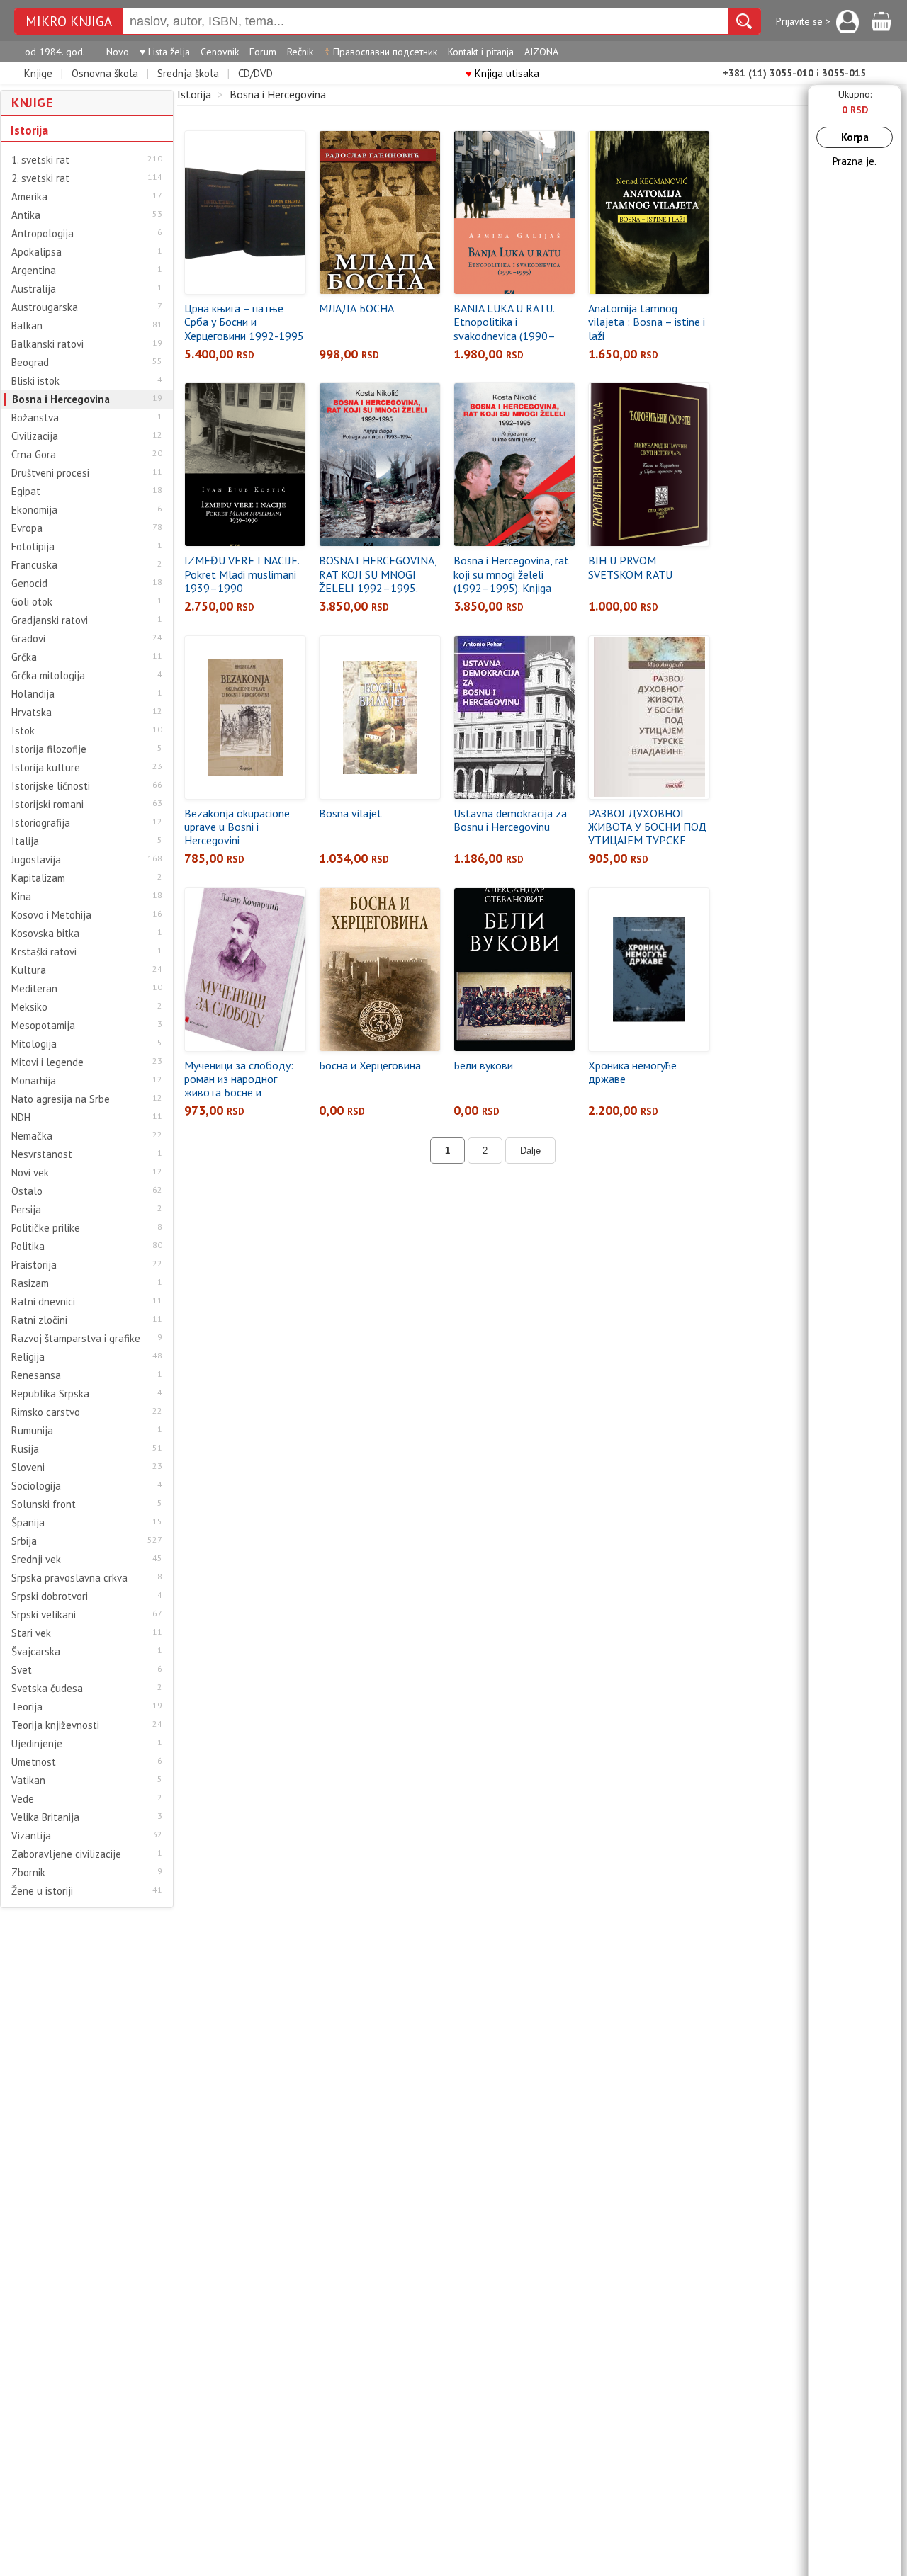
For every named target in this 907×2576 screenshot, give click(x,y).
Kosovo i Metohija (51, 915)
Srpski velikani (44, 1615)
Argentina (34, 271)
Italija (25, 841)
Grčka (24, 657)
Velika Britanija (45, 1817)
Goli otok (32, 602)
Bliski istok (35, 381)
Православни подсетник (381, 52)
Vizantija (31, 1836)
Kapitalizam (38, 878)
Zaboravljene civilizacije (66, 1854)
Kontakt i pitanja (481, 52)
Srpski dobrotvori (50, 1596)
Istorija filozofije (49, 749)
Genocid (29, 584)
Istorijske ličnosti (51, 786)
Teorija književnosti (55, 1725)
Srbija (24, 1541)
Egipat (26, 492)
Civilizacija (35, 436)
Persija (26, 1210)
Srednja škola (188, 73)
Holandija (33, 694)
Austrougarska (45, 307)
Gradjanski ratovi (50, 620)
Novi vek (30, 1173)
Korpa (855, 137)
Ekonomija (34, 510)
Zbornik (28, 1873)
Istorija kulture (46, 768)
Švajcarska (36, 1652)
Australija (34, 289)
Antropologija (43, 234)
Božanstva (35, 418)
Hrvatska (32, 713)
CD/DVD (255, 73)
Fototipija (33, 547)
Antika (26, 215)
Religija (28, 1357)
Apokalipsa (36, 252)
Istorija (29, 130)
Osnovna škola (105, 73)
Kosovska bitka (45, 934)
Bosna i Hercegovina (61, 399)
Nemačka (32, 1136)
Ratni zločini (39, 1320)
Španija (28, 1523)
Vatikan (28, 1781)
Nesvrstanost (42, 1154)
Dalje (530, 1151)
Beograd (30, 363)
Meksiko (29, 1007)
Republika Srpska (50, 1394)
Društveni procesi (50, 473)
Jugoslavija (36, 860)
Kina (21, 897)
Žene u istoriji (42, 1891)
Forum (263, 52)
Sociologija (36, 1486)
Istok (23, 731)
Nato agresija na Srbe (61, 1099)
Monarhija (34, 1081)
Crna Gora (34, 455)
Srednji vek (36, 1560)
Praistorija (34, 1265)
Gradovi (28, 639)
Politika (28, 1247)
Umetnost (34, 1762)
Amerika (29, 197)
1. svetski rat (40, 160)
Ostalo (27, 1191)
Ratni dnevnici (43, 1302)
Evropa (27, 528)
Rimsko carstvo (46, 1412)
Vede (23, 1799)
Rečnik (300, 52)
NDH (21, 1118)
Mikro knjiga (69, 22)
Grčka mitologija (48, 676)
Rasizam (30, 1283)
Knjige (38, 73)
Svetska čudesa (47, 1689)
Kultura (29, 970)
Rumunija (32, 1431)
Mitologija (34, 1044)
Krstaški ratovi (44, 952)
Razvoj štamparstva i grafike (76, 1339)
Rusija (25, 1449)
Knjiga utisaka (502, 73)
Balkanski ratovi (47, 344)
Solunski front (44, 1504)
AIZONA (541, 52)
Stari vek (31, 1633)
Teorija (27, 1707)
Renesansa (36, 1375)
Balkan (27, 326)
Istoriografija (41, 823)
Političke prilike (46, 1228)
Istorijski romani (47, 805)
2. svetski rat (40, 178)
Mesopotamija (43, 1026)
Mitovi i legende (47, 1062)
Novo (118, 52)
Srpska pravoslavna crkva (69, 1578)
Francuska (34, 565)
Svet (22, 1670)
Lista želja (165, 52)
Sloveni (28, 1468)
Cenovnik (220, 52)
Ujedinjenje (37, 1744)
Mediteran (34, 989)
